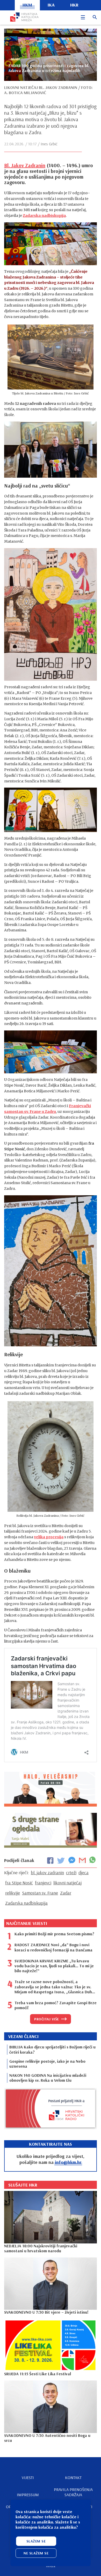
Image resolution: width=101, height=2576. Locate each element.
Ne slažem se (36, 2553)
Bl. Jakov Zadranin (25, 165)
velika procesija (49, 1537)
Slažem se (36, 2541)
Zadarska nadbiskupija (44, 216)
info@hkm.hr (68, 2162)
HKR (74, 5)
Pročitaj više (47, 2019)
